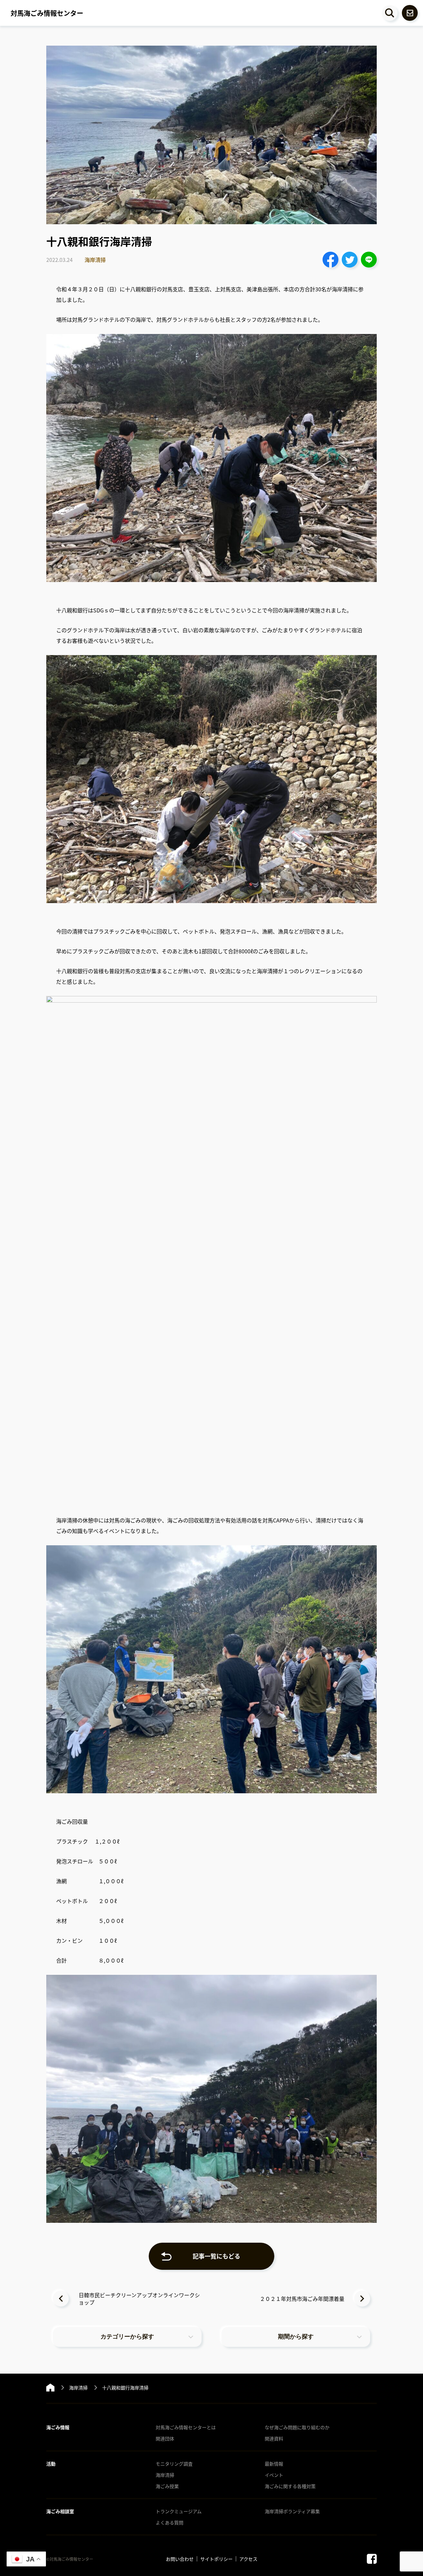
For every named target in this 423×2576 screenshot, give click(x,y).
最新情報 (274, 2464)
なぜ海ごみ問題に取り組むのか (297, 2427)
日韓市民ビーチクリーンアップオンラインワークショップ (139, 2299)
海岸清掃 (95, 260)
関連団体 (165, 2438)
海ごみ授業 (167, 2486)
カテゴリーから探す (127, 2337)
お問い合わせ (180, 2559)
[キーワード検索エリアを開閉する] (390, 13)
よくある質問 (170, 2522)
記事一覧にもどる (216, 2256)
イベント (274, 2475)
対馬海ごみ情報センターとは (186, 2427)
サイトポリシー (216, 2559)
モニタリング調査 (174, 2464)
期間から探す (296, 2337)
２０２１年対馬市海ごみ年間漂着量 (302, 2299)
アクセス (248, 2559)
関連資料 (274, 2438)
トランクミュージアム (179, 2511)
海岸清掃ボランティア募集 (292, 2511)
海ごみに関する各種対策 (290, 2486)
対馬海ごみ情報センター (47, 13)
